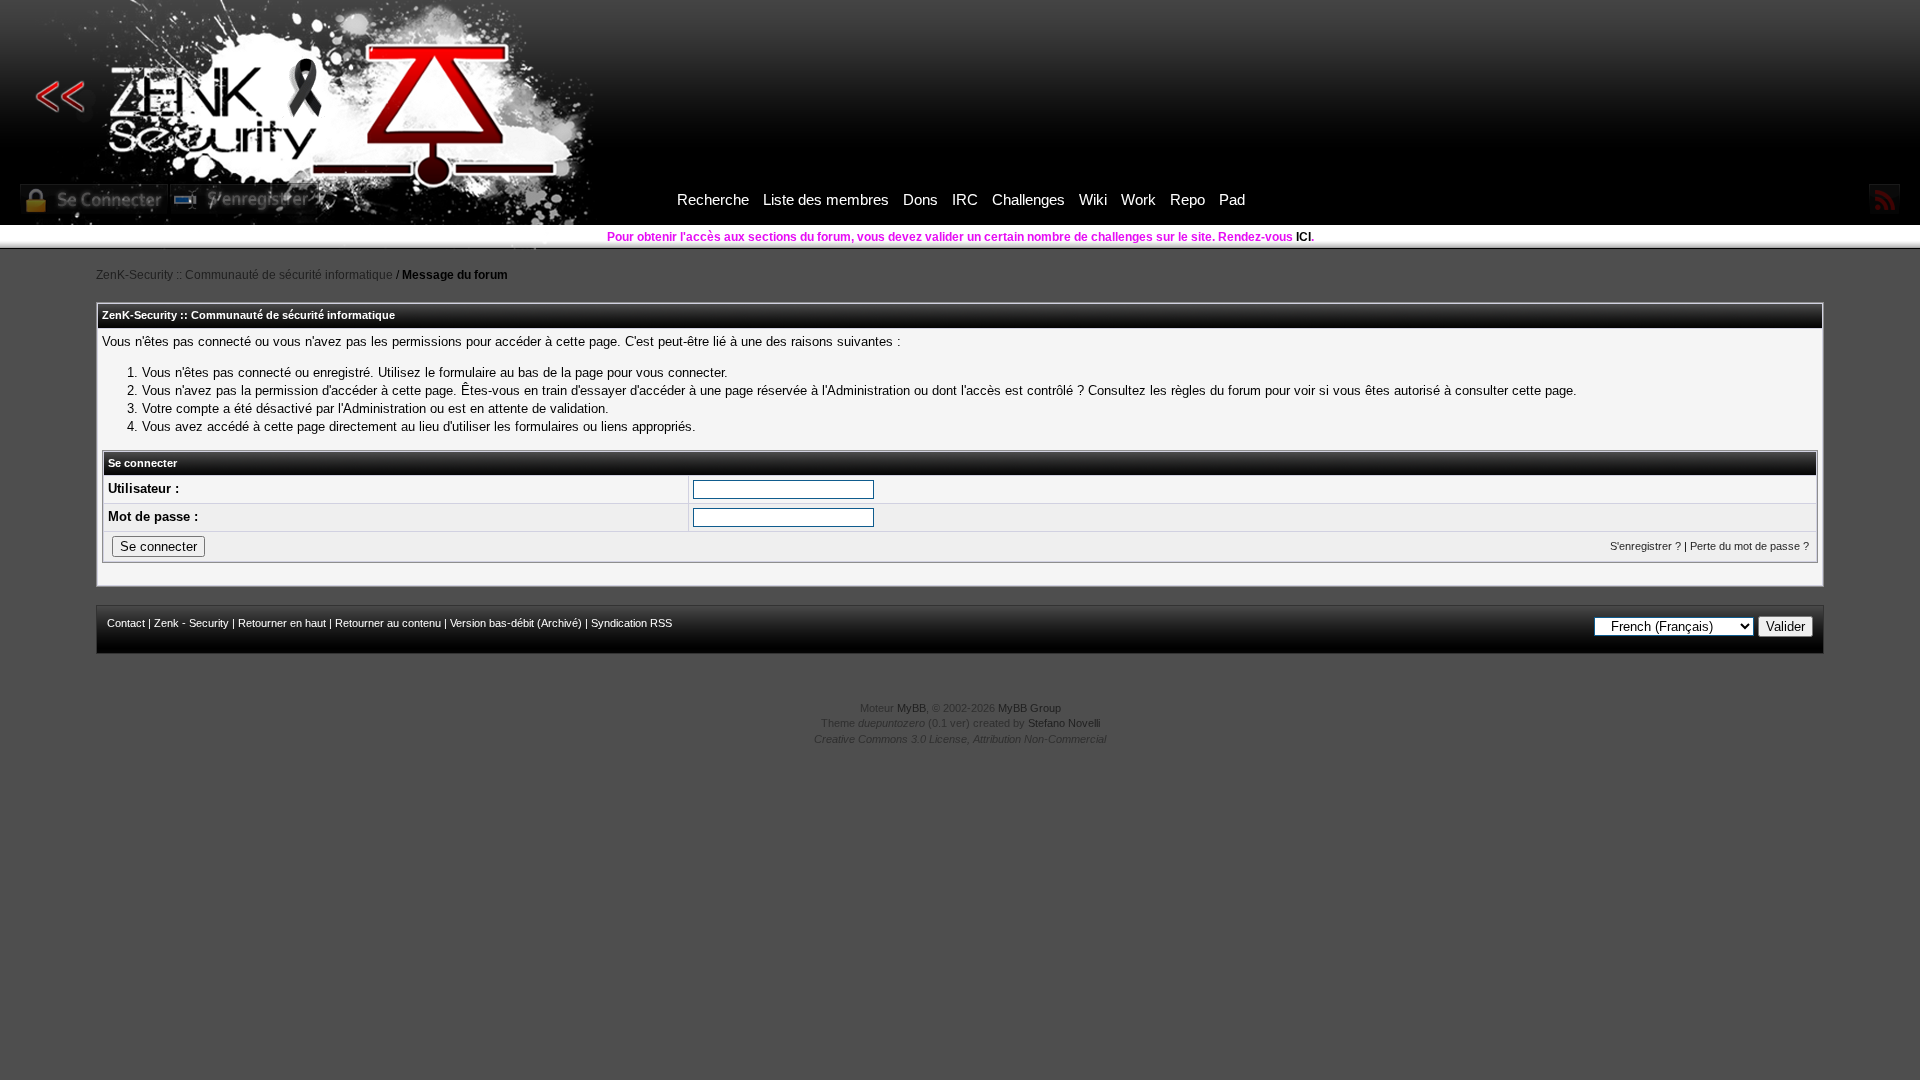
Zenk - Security (191, 623)
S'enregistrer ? (1645, 546)
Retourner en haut (282, 623)
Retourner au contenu (388, 623)
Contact (126, 623)
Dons (920, 199)
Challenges (1028, 199)
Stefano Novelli (1064, 723)
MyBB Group (1029, 708)
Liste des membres (826, 199)
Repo (1187, 199)
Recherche (713, 199)
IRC (965, 199)
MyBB (911, 708)
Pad (1232, 199)
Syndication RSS (631, 623)
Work (1138, 199)
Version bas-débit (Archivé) (516, 623)
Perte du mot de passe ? (1749, 546)
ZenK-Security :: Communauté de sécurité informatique (244, 275)
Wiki (1093, 199)
